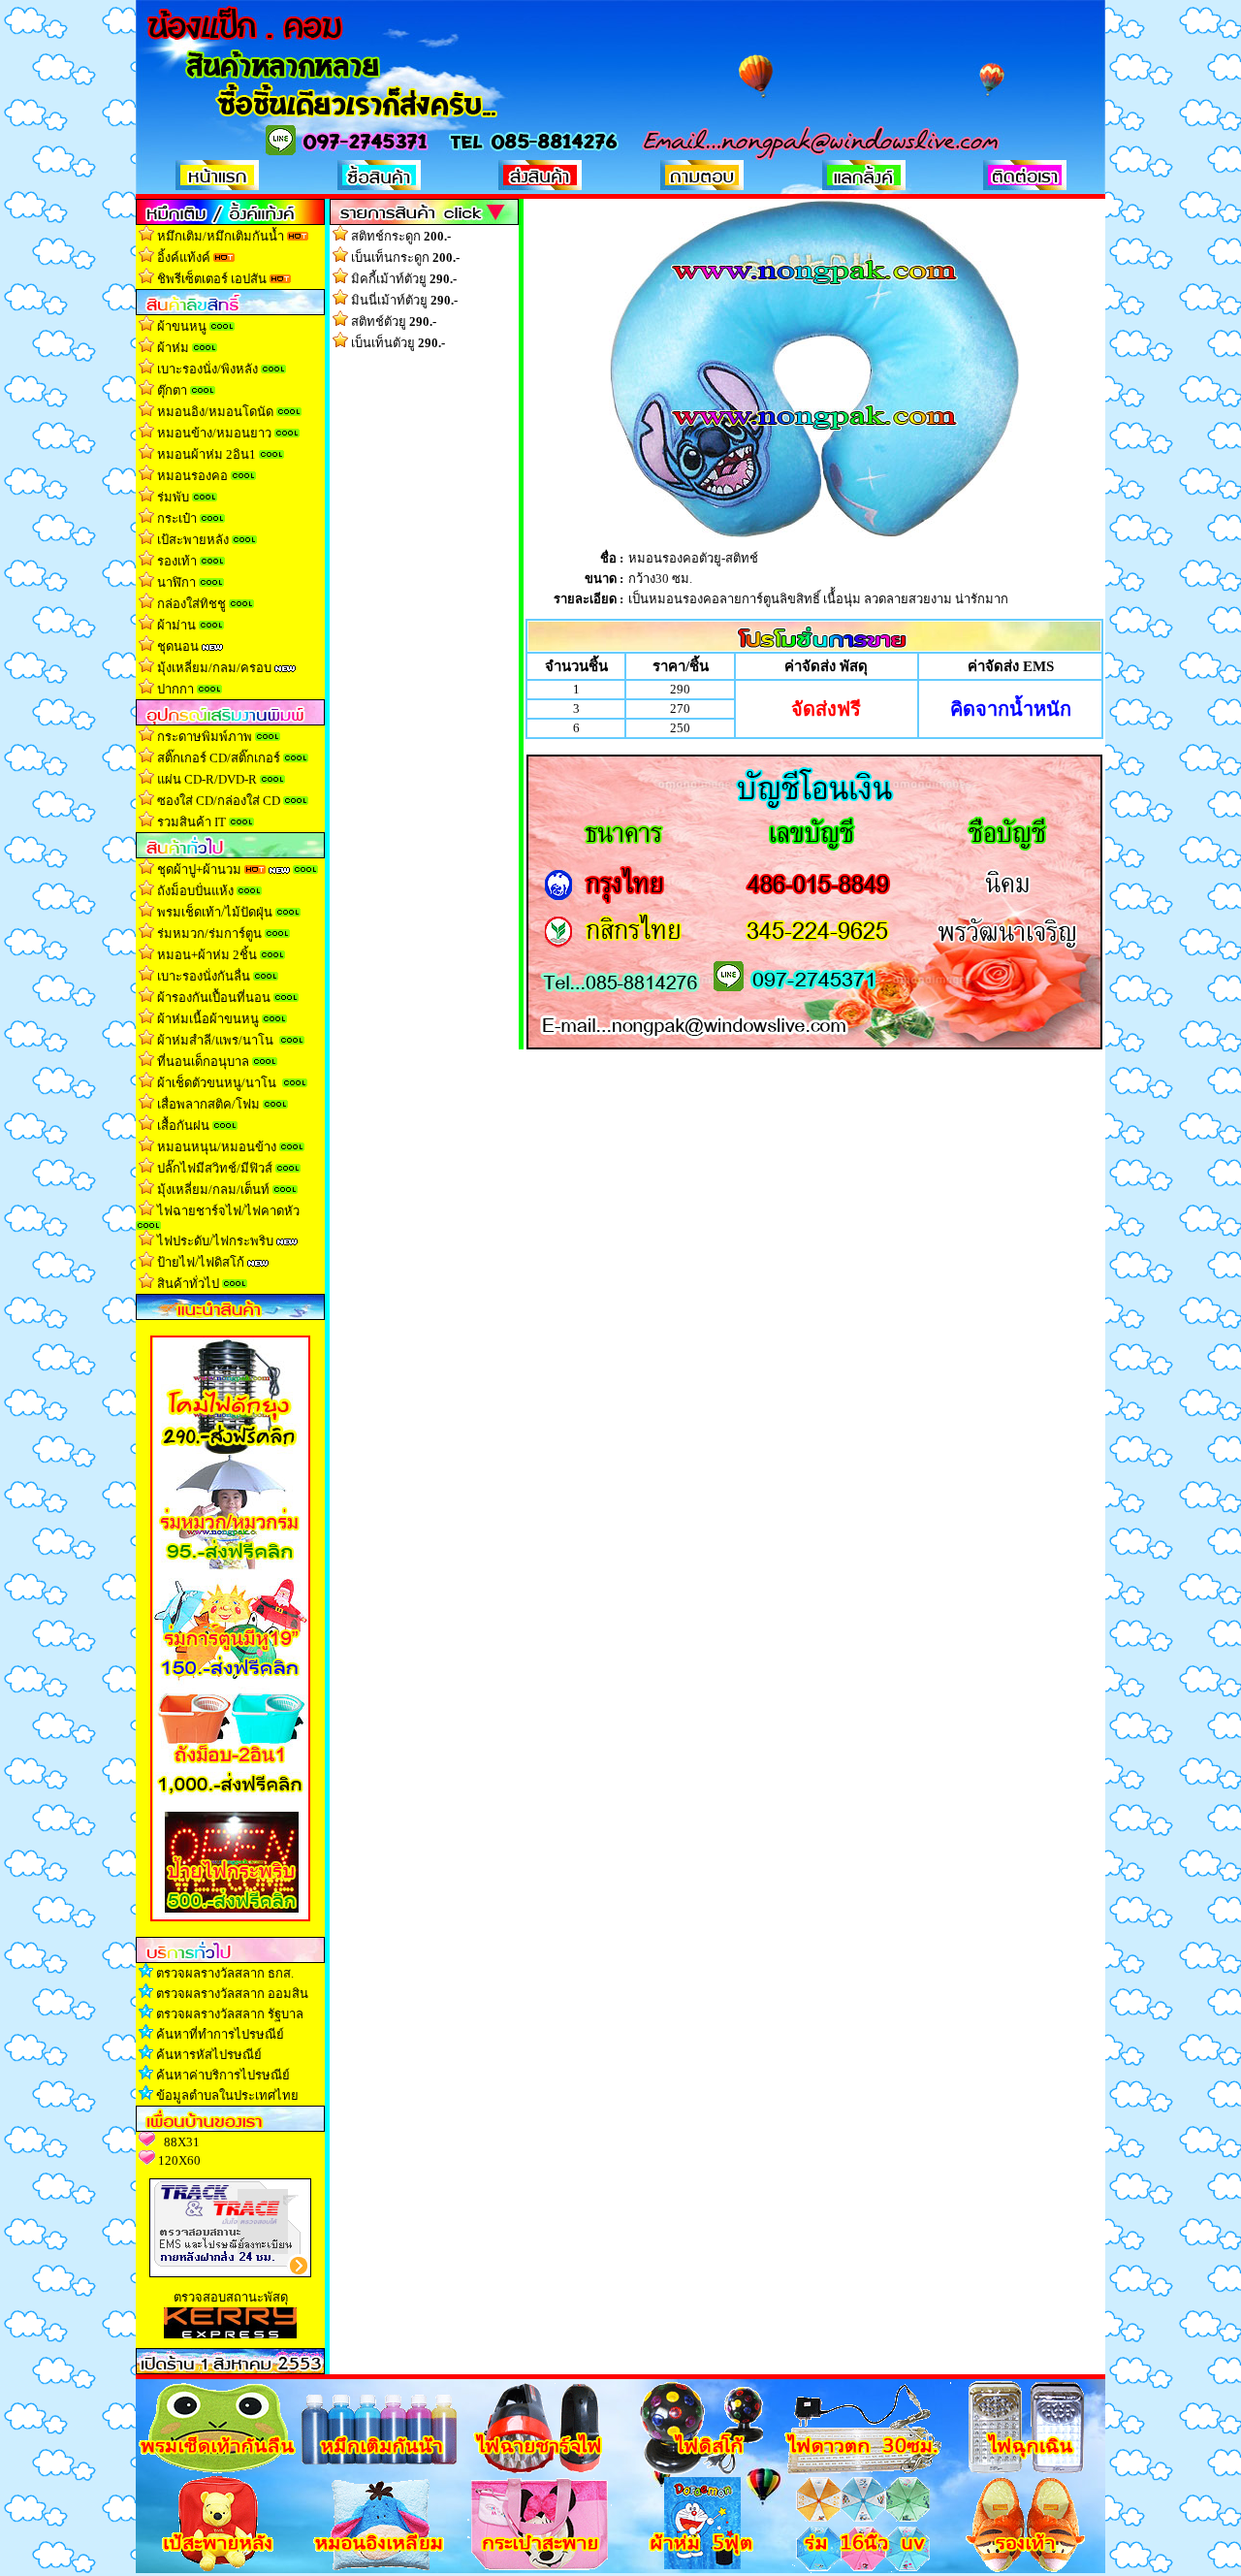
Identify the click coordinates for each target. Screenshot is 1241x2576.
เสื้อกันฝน (183, 1126)
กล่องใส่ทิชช (191, 604)
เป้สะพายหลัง (193, 540)
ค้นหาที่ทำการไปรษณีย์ (220, 2034)
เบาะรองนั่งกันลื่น (205, 976)
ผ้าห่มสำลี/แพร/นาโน (215, 1040)
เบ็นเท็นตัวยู (398, 343)
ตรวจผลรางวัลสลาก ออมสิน (232, 1994)
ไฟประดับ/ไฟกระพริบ (215, 1241)
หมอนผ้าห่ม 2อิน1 (207, 454)
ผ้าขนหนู (182, 326)
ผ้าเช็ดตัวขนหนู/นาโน (217, 1083)
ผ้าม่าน (176, 625)
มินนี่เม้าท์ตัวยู (404, 300)
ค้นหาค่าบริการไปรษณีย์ (223, 2075)
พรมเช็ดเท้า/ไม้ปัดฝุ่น (215, 912)
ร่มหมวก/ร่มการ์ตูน (209, 934)
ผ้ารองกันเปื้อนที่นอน (212, 998)
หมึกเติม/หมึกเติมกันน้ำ (221, 236)
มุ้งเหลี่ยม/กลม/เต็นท (213, 1190)
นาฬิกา (176, 582)
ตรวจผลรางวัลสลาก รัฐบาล (230, 2014)
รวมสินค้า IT (191, 822)
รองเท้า (177, 561)
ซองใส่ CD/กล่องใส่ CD (219, 801)
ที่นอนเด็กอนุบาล (203, 1062)
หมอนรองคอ (192, 476)
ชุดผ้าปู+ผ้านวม (199, 869)
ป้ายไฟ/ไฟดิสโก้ (201, 1262)
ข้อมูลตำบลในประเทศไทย (227, 2095)
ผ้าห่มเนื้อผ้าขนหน (208, 1019)
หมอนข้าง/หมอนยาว (214, 433)
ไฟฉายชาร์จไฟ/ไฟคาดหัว (228, 1211)
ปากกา (175, 689)
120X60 (179, 2160)
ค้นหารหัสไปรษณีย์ (209, 2055)
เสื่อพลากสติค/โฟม (208, 1104)
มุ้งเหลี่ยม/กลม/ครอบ (214, 668)
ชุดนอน (178, 646)
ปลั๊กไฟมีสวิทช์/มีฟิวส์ (215, 1168)
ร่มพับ (173, 497)
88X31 (182, 2142)
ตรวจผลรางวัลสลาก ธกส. (225, 1973)
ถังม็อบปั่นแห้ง (195, 891)
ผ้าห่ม (173, 348)
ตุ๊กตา (172, 390)
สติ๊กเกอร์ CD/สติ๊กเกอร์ (219, 758)
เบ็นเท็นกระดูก (405, 258)
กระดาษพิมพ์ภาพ (205, 737)
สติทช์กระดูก (401, 236)
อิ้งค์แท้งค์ (184, 258)
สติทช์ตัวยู (394, 322)
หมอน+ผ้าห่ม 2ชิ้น (207, 955)
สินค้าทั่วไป (188, 1284)
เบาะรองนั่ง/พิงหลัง (207, 369)
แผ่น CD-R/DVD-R (207, 779)
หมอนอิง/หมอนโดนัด (215, 412)
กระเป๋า (177, 518)
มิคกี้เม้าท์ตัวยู (404, 279)
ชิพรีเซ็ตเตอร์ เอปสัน (212, 279)
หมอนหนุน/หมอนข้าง (217, 1147)
